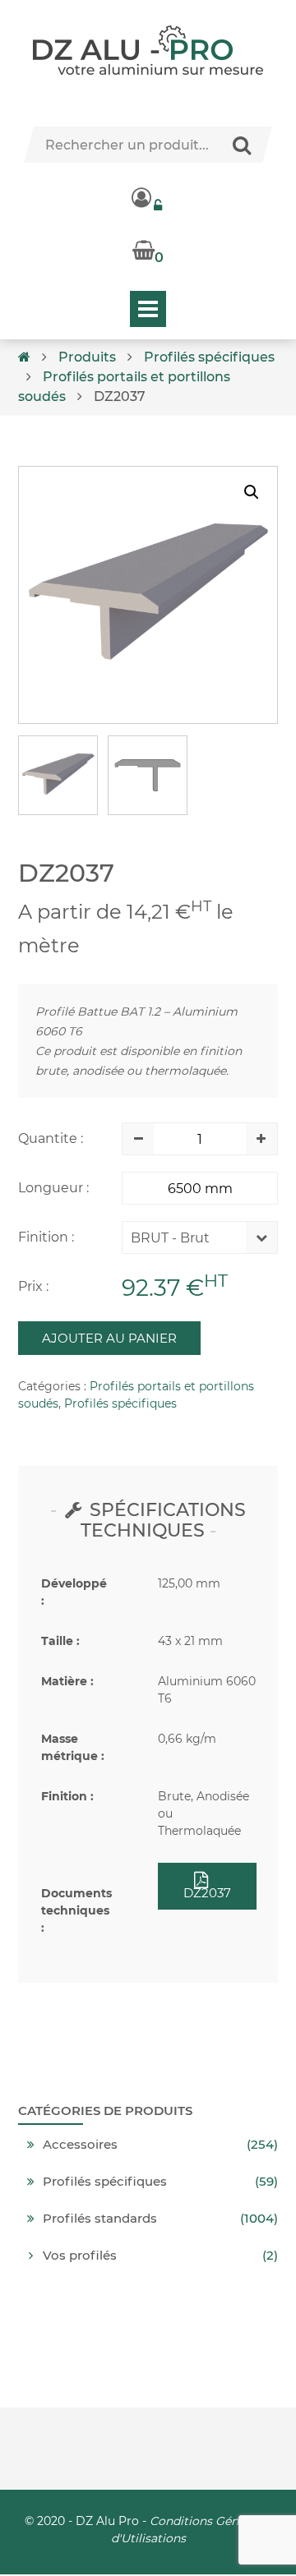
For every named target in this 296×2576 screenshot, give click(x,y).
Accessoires (80, 2145)
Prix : (33, 1286)
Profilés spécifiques (209, 357)
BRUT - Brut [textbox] (170, 1238)
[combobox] (187, 1242)
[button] (252, 492)
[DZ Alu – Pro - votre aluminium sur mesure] (148, 50)
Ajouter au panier (109, 1338)
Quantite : (51, 1138)
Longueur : (53, 1188)
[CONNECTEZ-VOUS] (148, 197)
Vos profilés (80, 2256)
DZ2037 (207, 1893)
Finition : (46, 1237)
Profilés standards (100, 2219)
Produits (87, 357)
